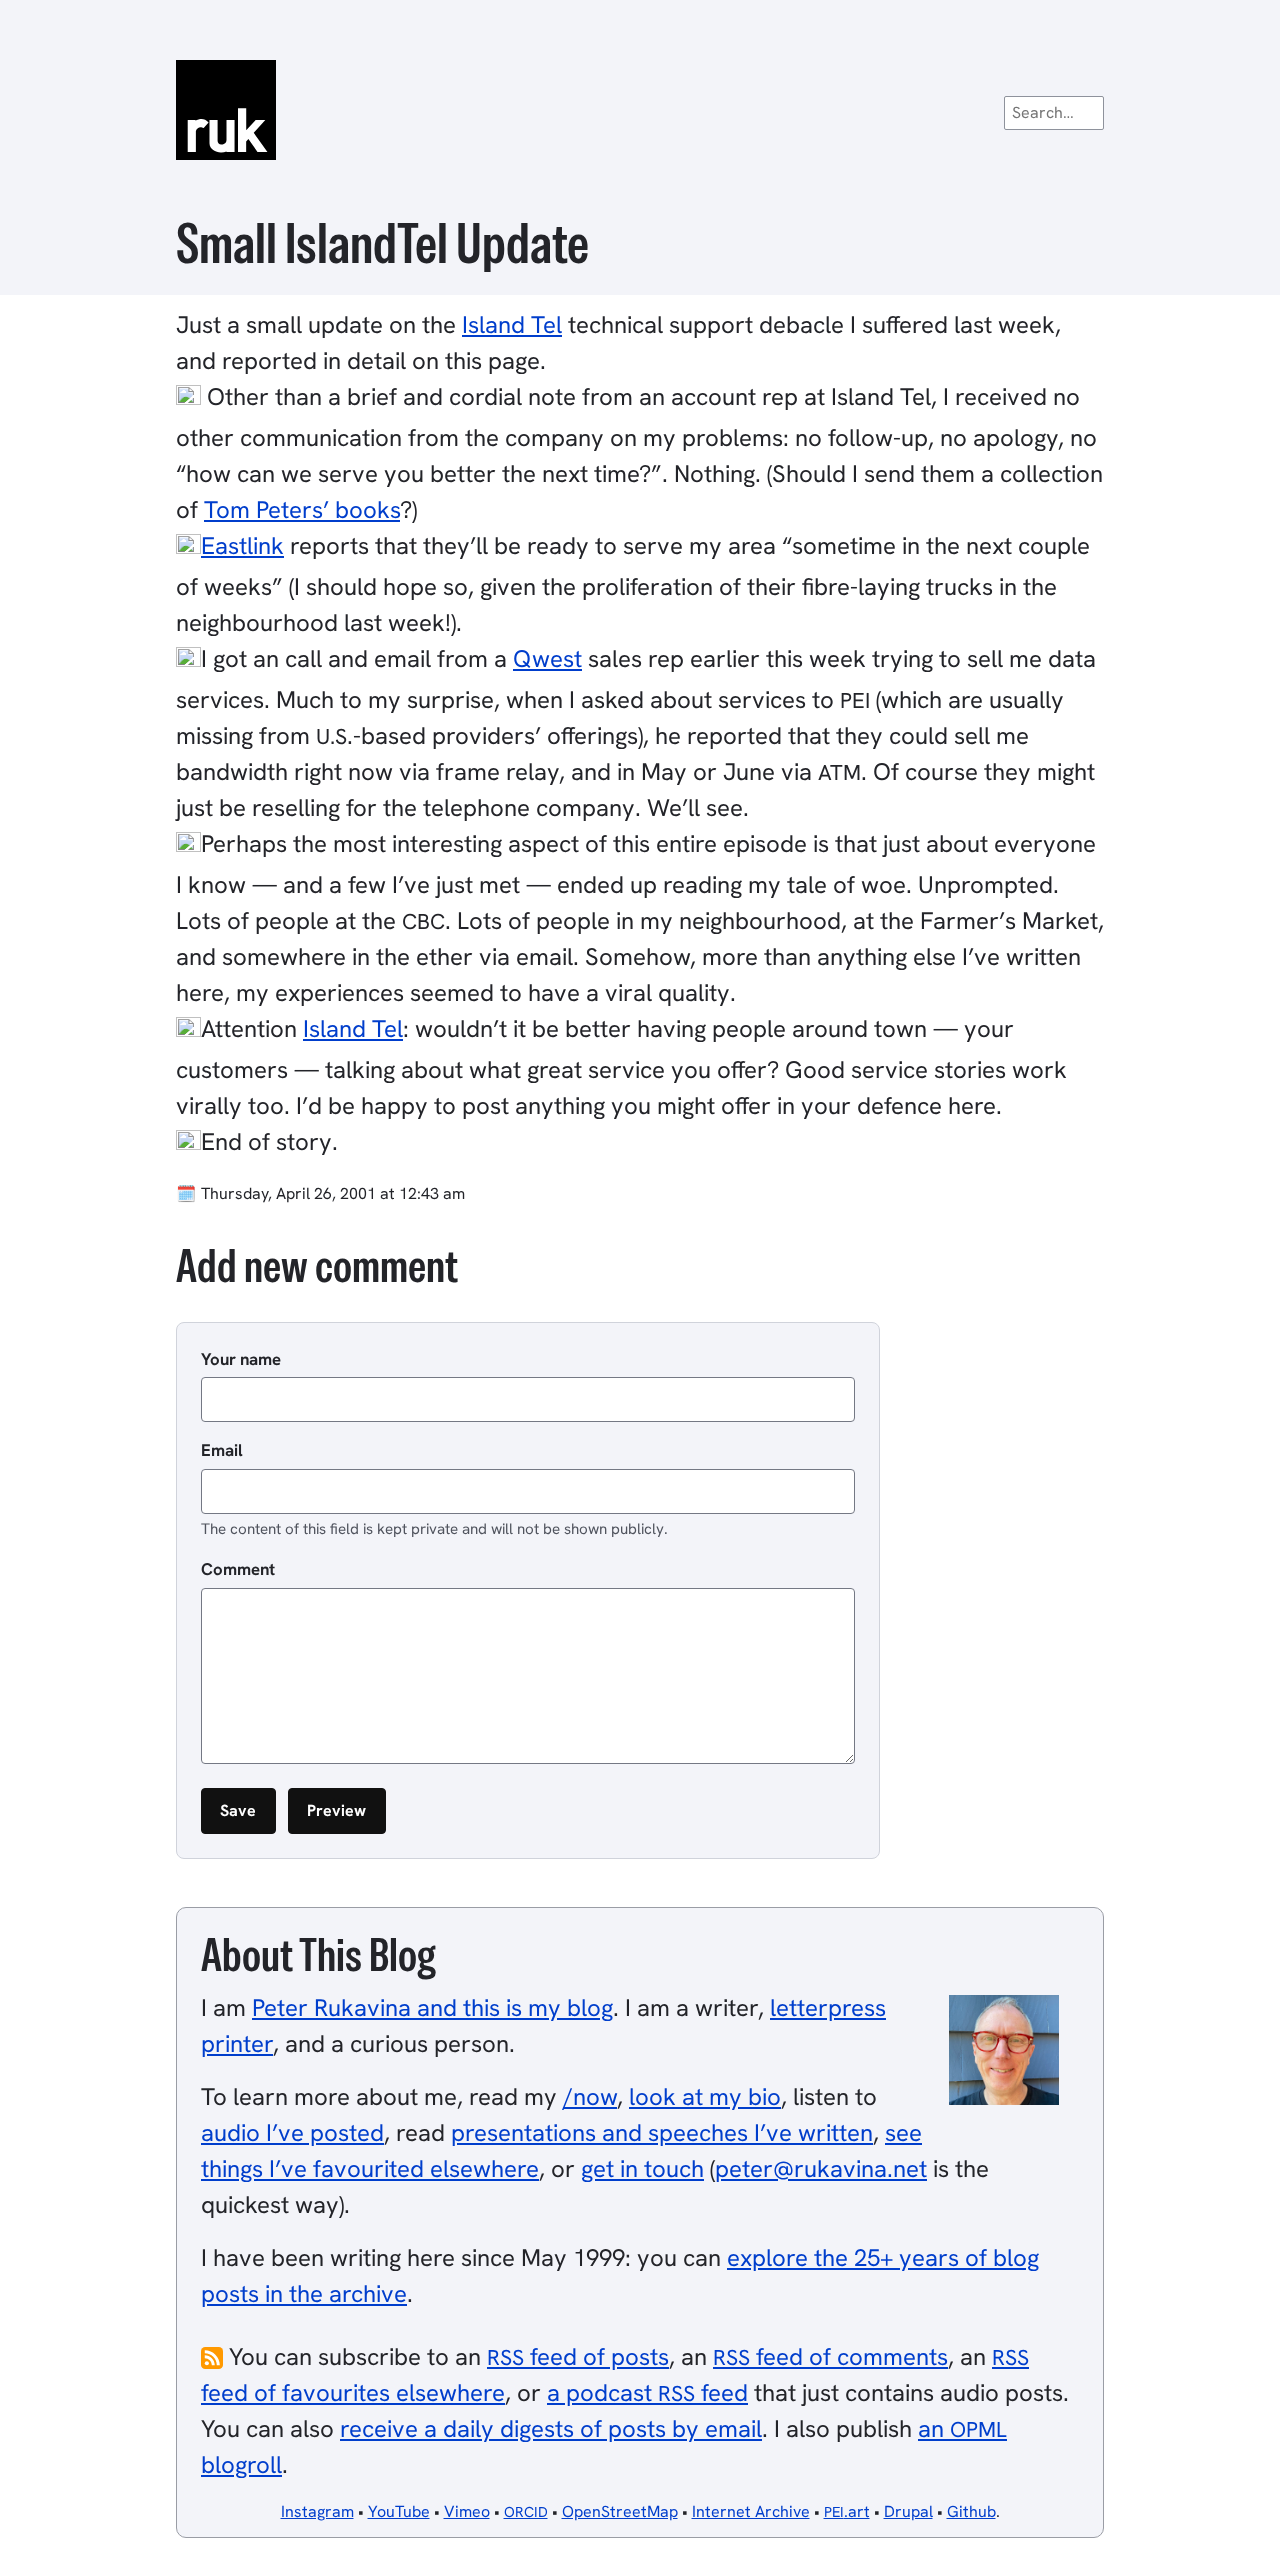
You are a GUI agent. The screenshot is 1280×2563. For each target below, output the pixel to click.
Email (222, 1450)
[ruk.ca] (640, 110)
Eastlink (242, 545)
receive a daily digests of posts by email (551, 2428)
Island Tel (512, 324)
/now (590, 2096)
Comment (238, 1569)
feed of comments (830, 2356)
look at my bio (705, 2096)
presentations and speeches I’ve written (662, 2132)
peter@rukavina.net (821, 2168)
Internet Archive (751, 2511)
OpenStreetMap (620, 2511)
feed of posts (578, 2356)
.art (847, 2511)
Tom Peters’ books (302, 509)
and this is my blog (432, 2007)
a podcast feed (647, 2392)
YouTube (399, 2511)
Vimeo (467, 2511)
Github (971, 2511)
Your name (241, 1359)
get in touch (642, 2168)
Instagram (317, 2511)
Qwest (547, 658)
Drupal (908, 2511)
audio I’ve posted (292, 2132)
